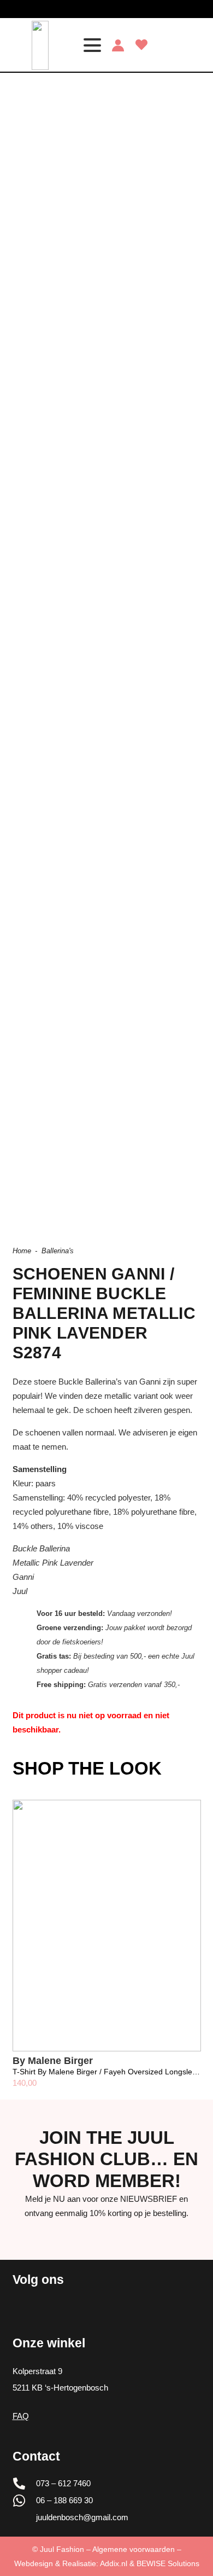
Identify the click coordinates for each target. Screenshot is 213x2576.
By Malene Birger (53, 2061)
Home (22, 1251)
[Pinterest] (130, 8)
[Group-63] (40, 45)
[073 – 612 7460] (25, 2484)
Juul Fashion (62, 2549)
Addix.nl (114, 2563)
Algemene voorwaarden (134, 2549)
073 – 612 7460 (63, 2483)
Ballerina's (58, 1251)
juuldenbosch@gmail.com (82, 2517)
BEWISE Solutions (168, 2563)
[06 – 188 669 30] (25, 2501)
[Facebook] (113, 8)
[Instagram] (95, 9)
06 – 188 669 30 (64, 2500)
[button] (92, 45)
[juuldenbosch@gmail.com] (25, 2517)
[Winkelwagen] (192, 45)
